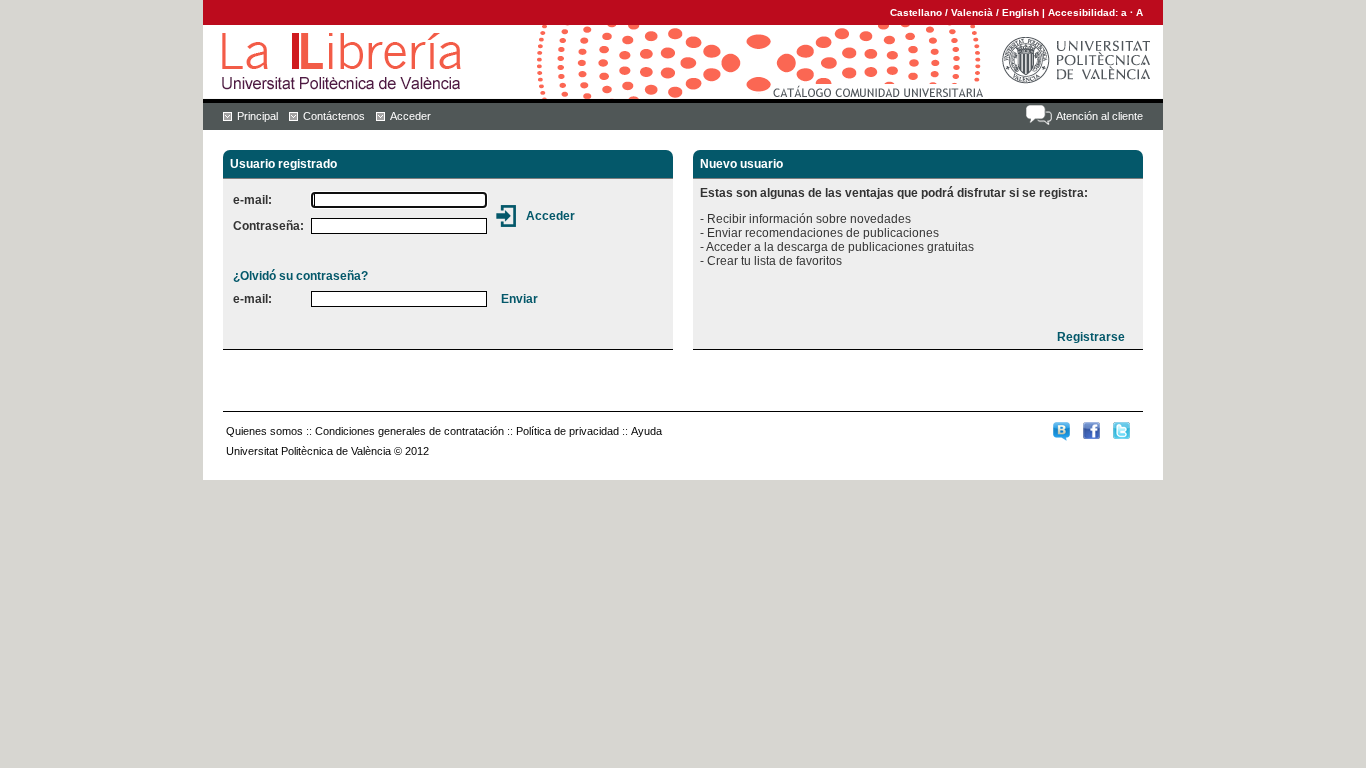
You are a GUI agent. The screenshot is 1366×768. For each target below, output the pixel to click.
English (1020, 12)
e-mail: (252, 200)
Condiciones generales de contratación (409, 431)
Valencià (972, 12)
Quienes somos (264, 431)
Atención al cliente (1099, 116)
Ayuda (646, 431)
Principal (257, 116)
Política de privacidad (567, 431)
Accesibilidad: (1084, 12)
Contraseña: (268, 226)
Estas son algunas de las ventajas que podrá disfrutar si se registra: (894, 193)
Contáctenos (334, 116)
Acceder (410, 116)
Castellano (916, 12)
